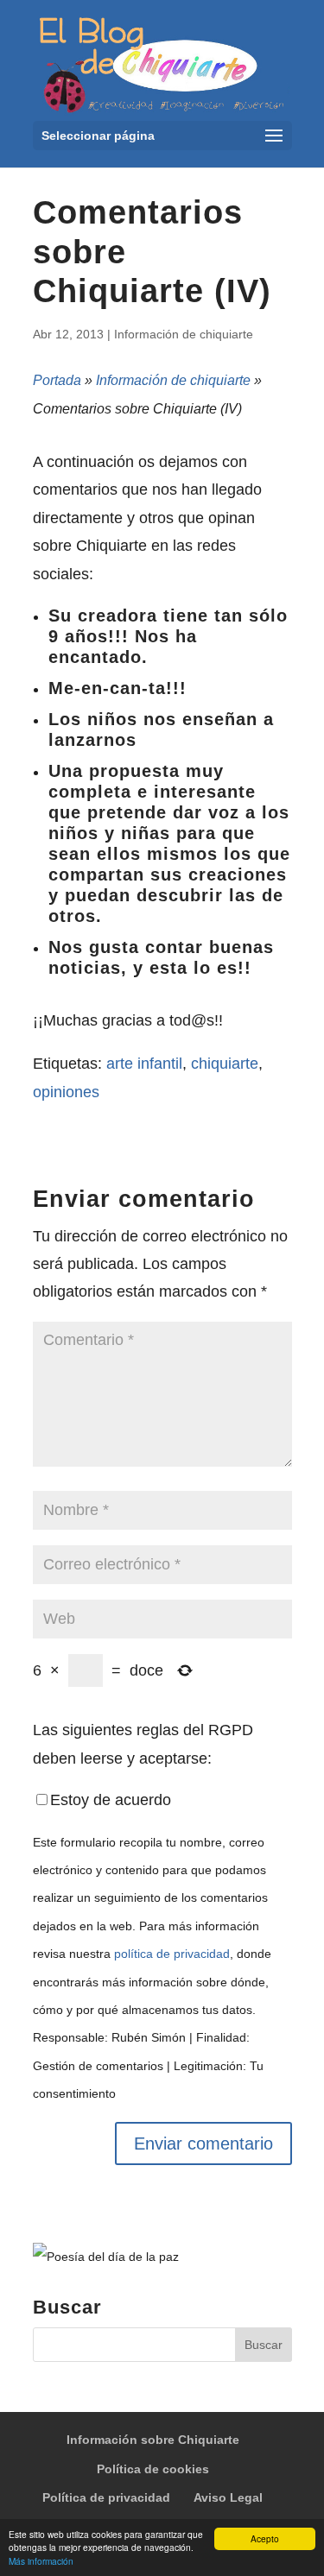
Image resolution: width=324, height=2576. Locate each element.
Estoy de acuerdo (111, 1800)
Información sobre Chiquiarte (153, 2440)
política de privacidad (172, 1954)
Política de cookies (153, 2469)
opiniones (66, 1092)
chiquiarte (225, 1064)
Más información (41, 2561)
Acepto (265, 2538)
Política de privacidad (106, 2497)
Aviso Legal (228, 2497)
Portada (57, 380)
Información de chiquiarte (184, 334)
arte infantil (144, 1064)
